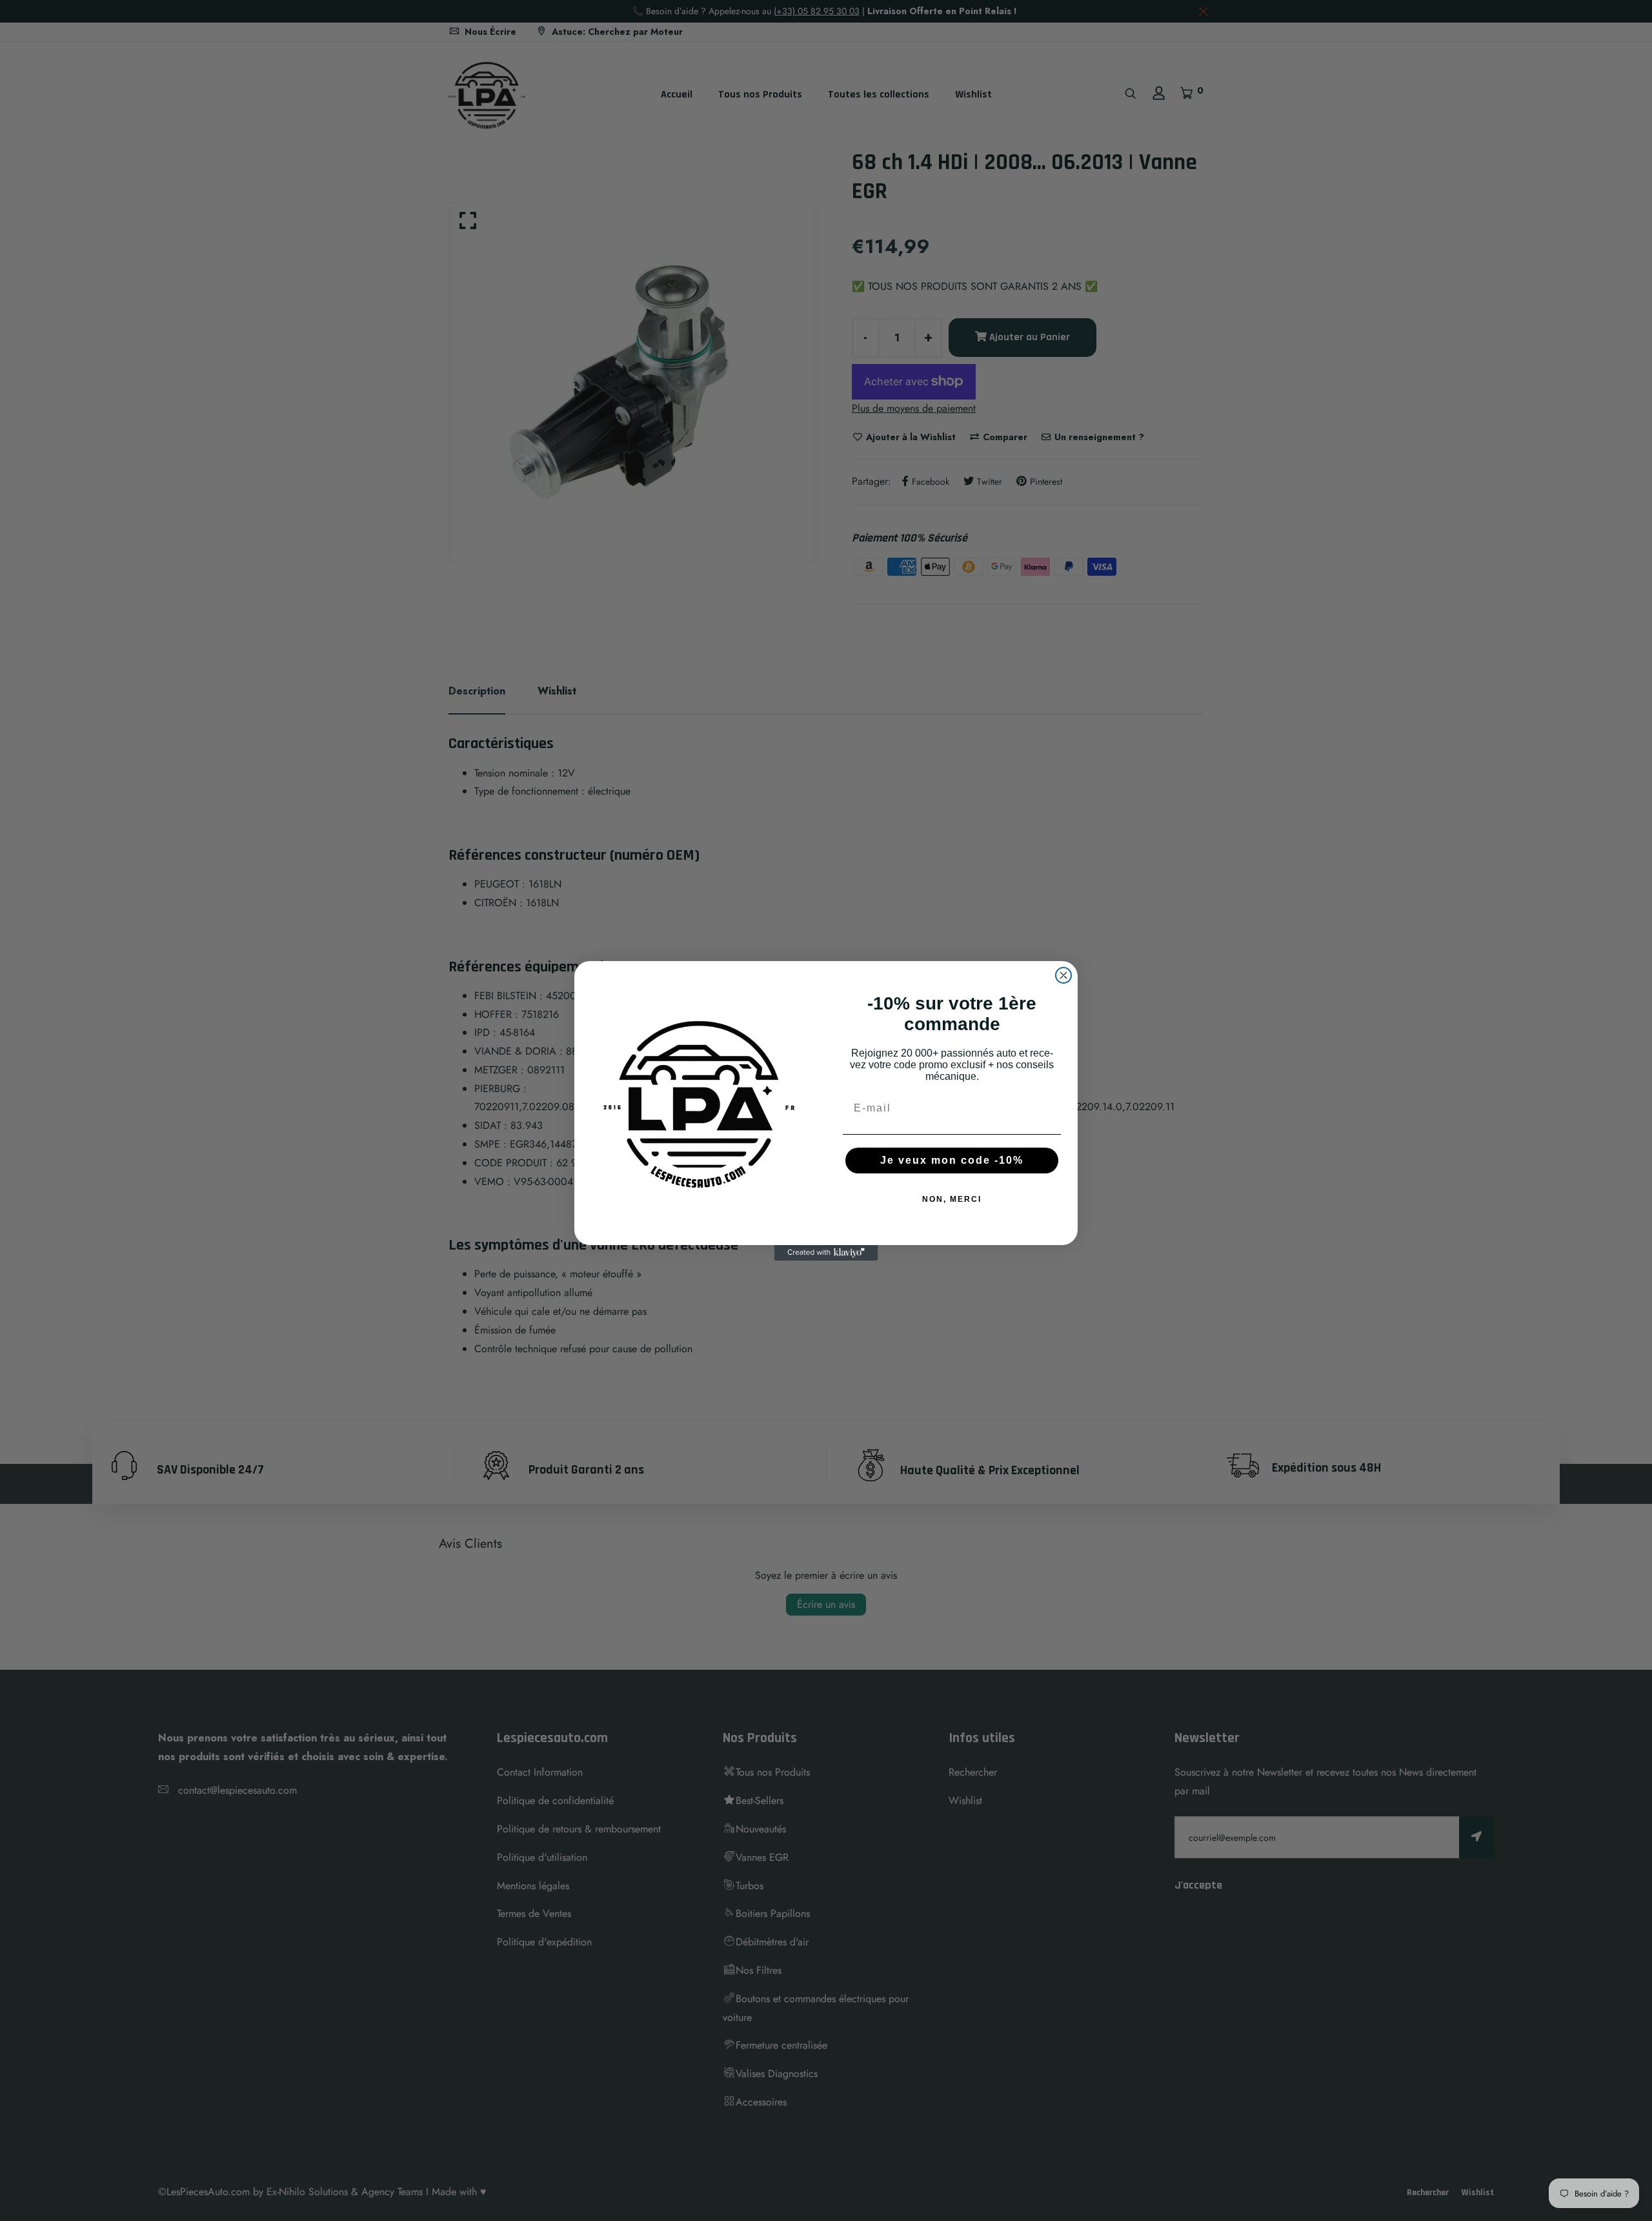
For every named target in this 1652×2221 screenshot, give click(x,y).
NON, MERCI (952, 1199)
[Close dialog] (1063, 975)
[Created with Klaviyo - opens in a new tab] (826, 1253)
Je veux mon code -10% (952, 1160)
